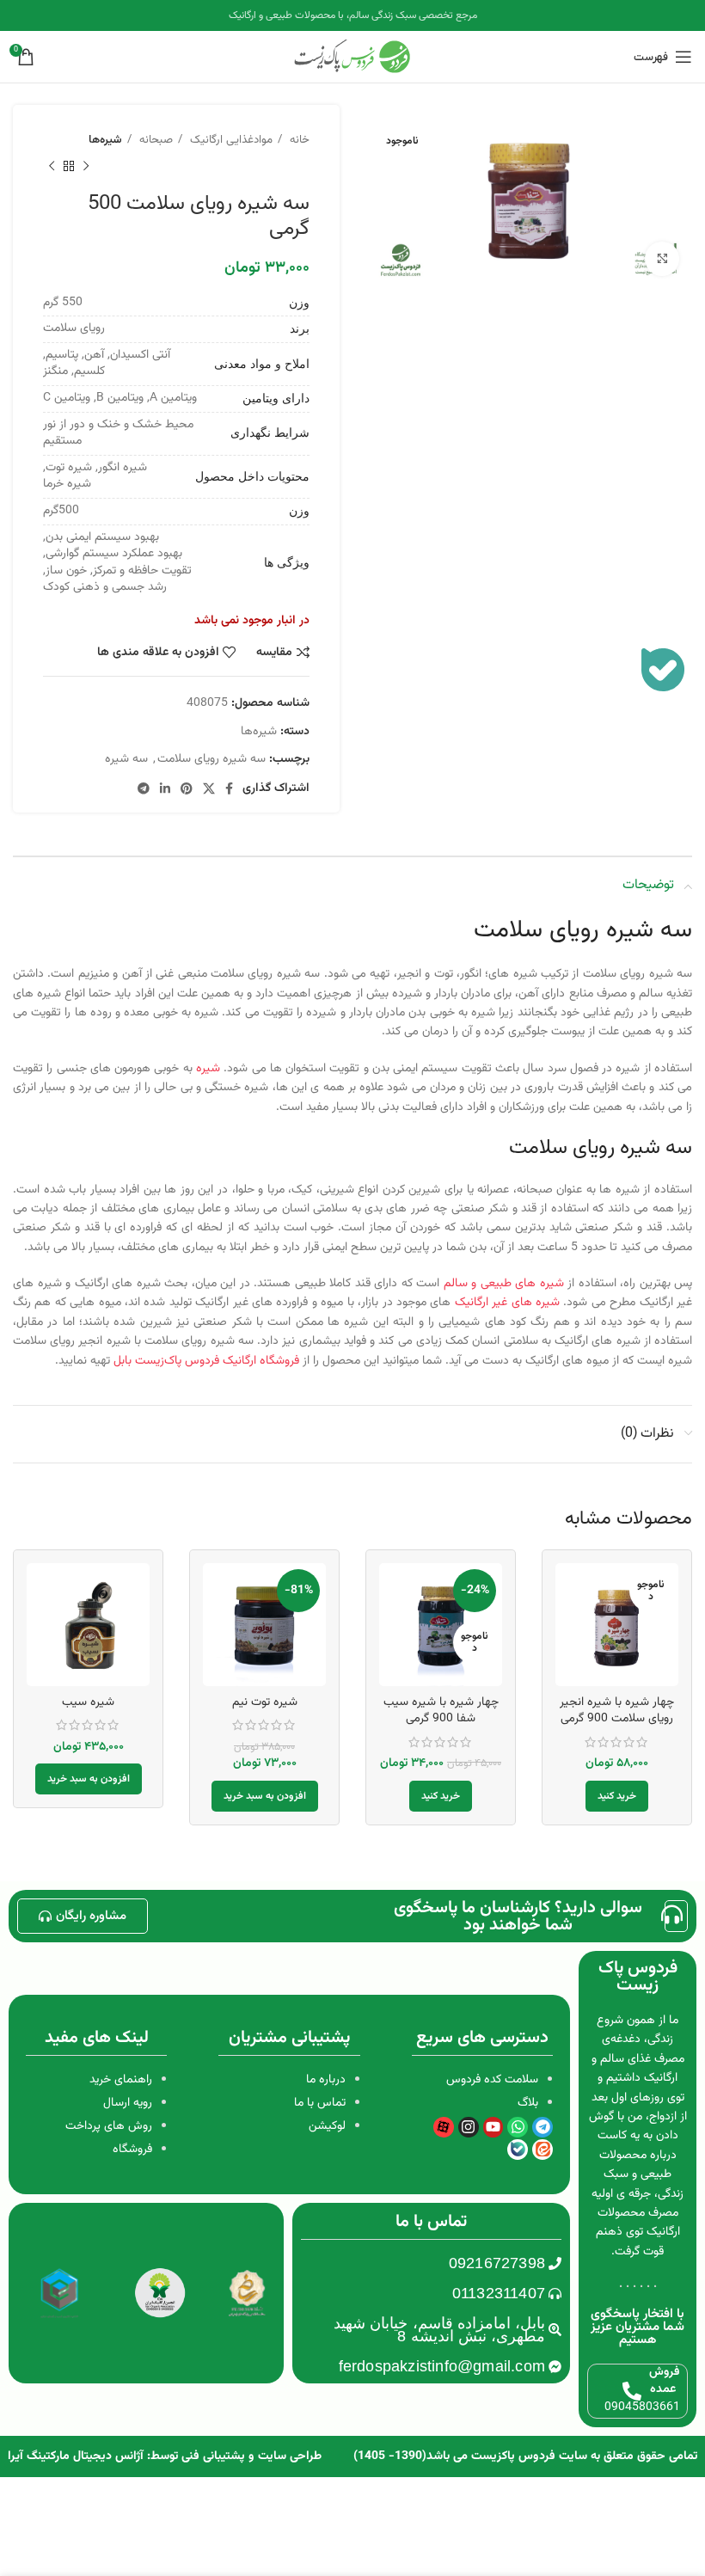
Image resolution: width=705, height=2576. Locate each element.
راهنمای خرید (121, 2080)
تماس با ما (320, 2103)
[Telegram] (543, 2127)
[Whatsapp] (518, 2127)
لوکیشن (327, 2126)
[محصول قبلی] (86, 166)
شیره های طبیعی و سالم (504, 1284)
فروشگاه (132, 2150)
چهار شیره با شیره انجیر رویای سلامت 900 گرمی (617, 1711)
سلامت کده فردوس (492, 2080)
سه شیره (126, 759)
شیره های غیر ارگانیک (507, 1303)
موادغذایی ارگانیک (230, 140)
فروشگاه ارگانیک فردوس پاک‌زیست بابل (208, 1361)
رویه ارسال (128, 2103)
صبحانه (154, 140)
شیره (208, 1069)
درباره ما (326, 2080)
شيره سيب (88, 1702)
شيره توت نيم (265, 1702)
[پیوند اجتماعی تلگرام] (144, 788)
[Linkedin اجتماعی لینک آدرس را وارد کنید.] (165, 788)
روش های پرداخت (109, 2126)
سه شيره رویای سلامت (211, 759)
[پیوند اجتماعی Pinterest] (187, 788)
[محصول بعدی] (52, 166)
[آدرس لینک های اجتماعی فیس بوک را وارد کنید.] (229, 788)
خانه (298, 140)
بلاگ (528, 2103)
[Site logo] (352, 58)
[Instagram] (469, 2127)
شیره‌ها (105, 140)
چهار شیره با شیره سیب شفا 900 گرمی (441, 1711)
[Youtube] (493, 2127)
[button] (265, 1796)
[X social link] (209, 788)
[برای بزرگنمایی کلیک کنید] (662, 259)
